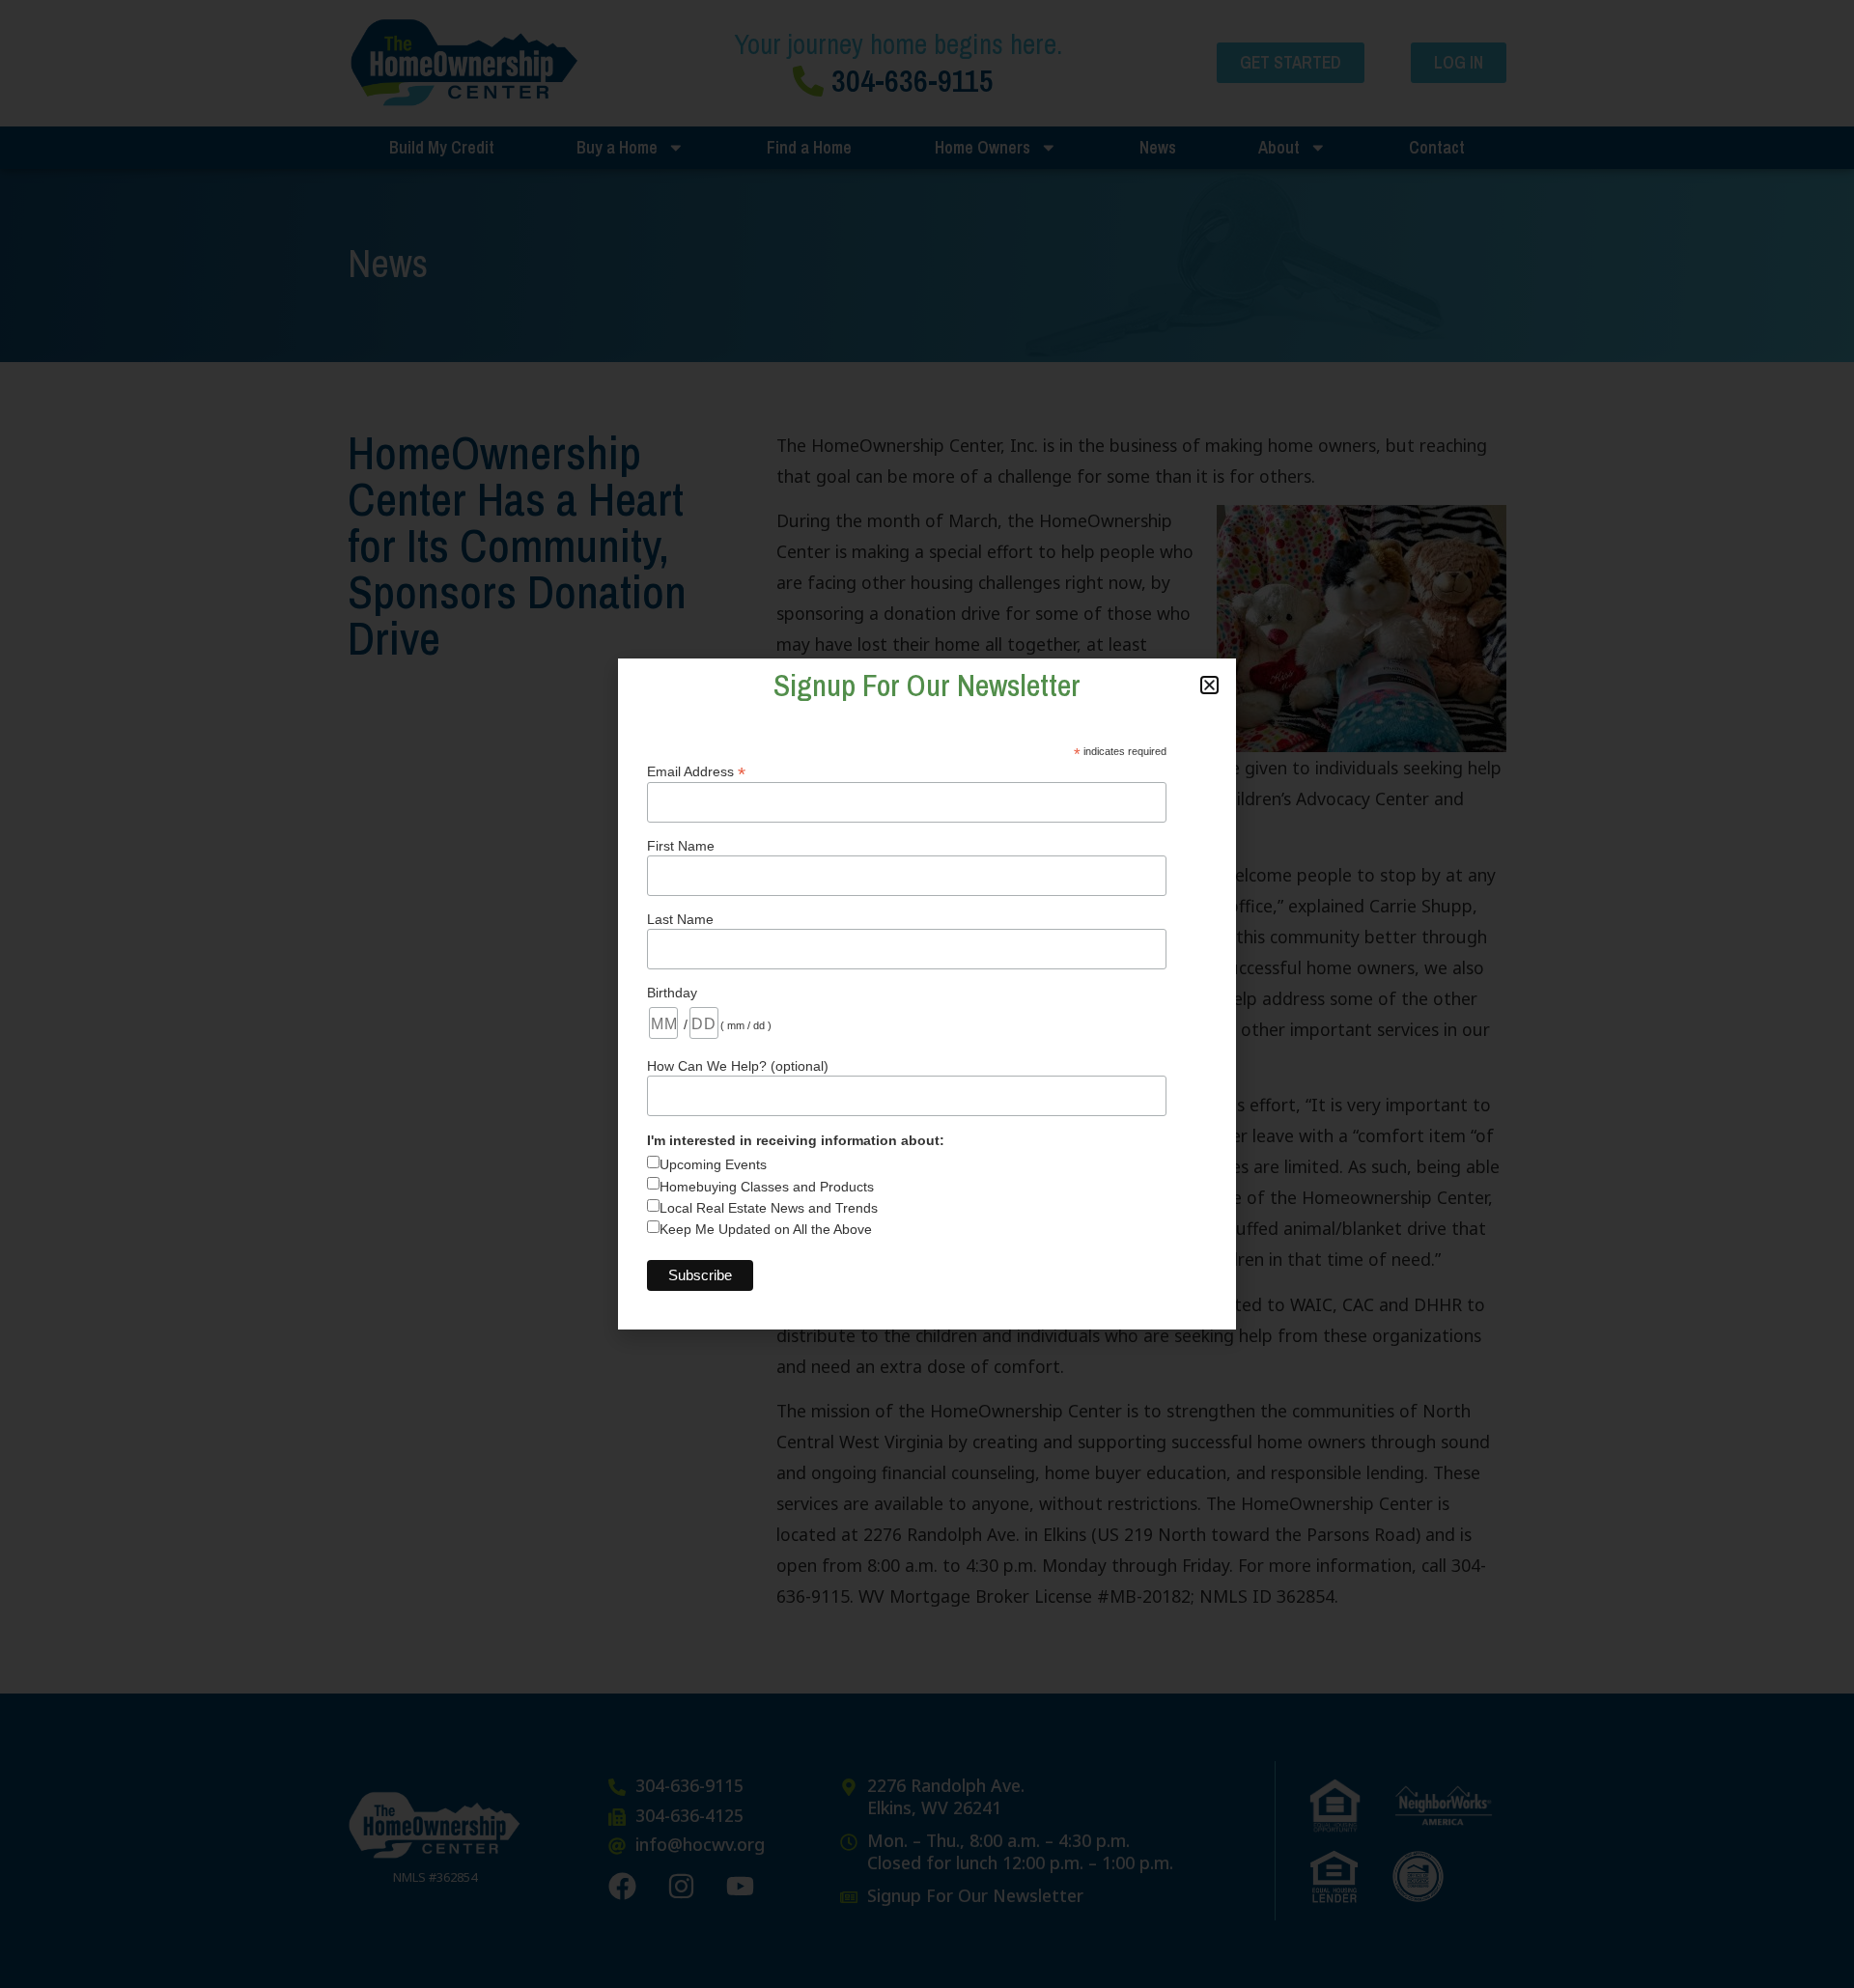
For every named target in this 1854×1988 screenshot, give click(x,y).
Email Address (696, 771)
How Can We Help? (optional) (738, 1066)
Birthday (672, 993)
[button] (1209, 685)
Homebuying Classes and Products (767, 1187)
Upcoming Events (713, 1164)
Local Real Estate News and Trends (769, 1208)
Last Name (680, 919)
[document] (927, 994)
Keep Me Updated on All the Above (766, 1229)
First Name (681, 846)
